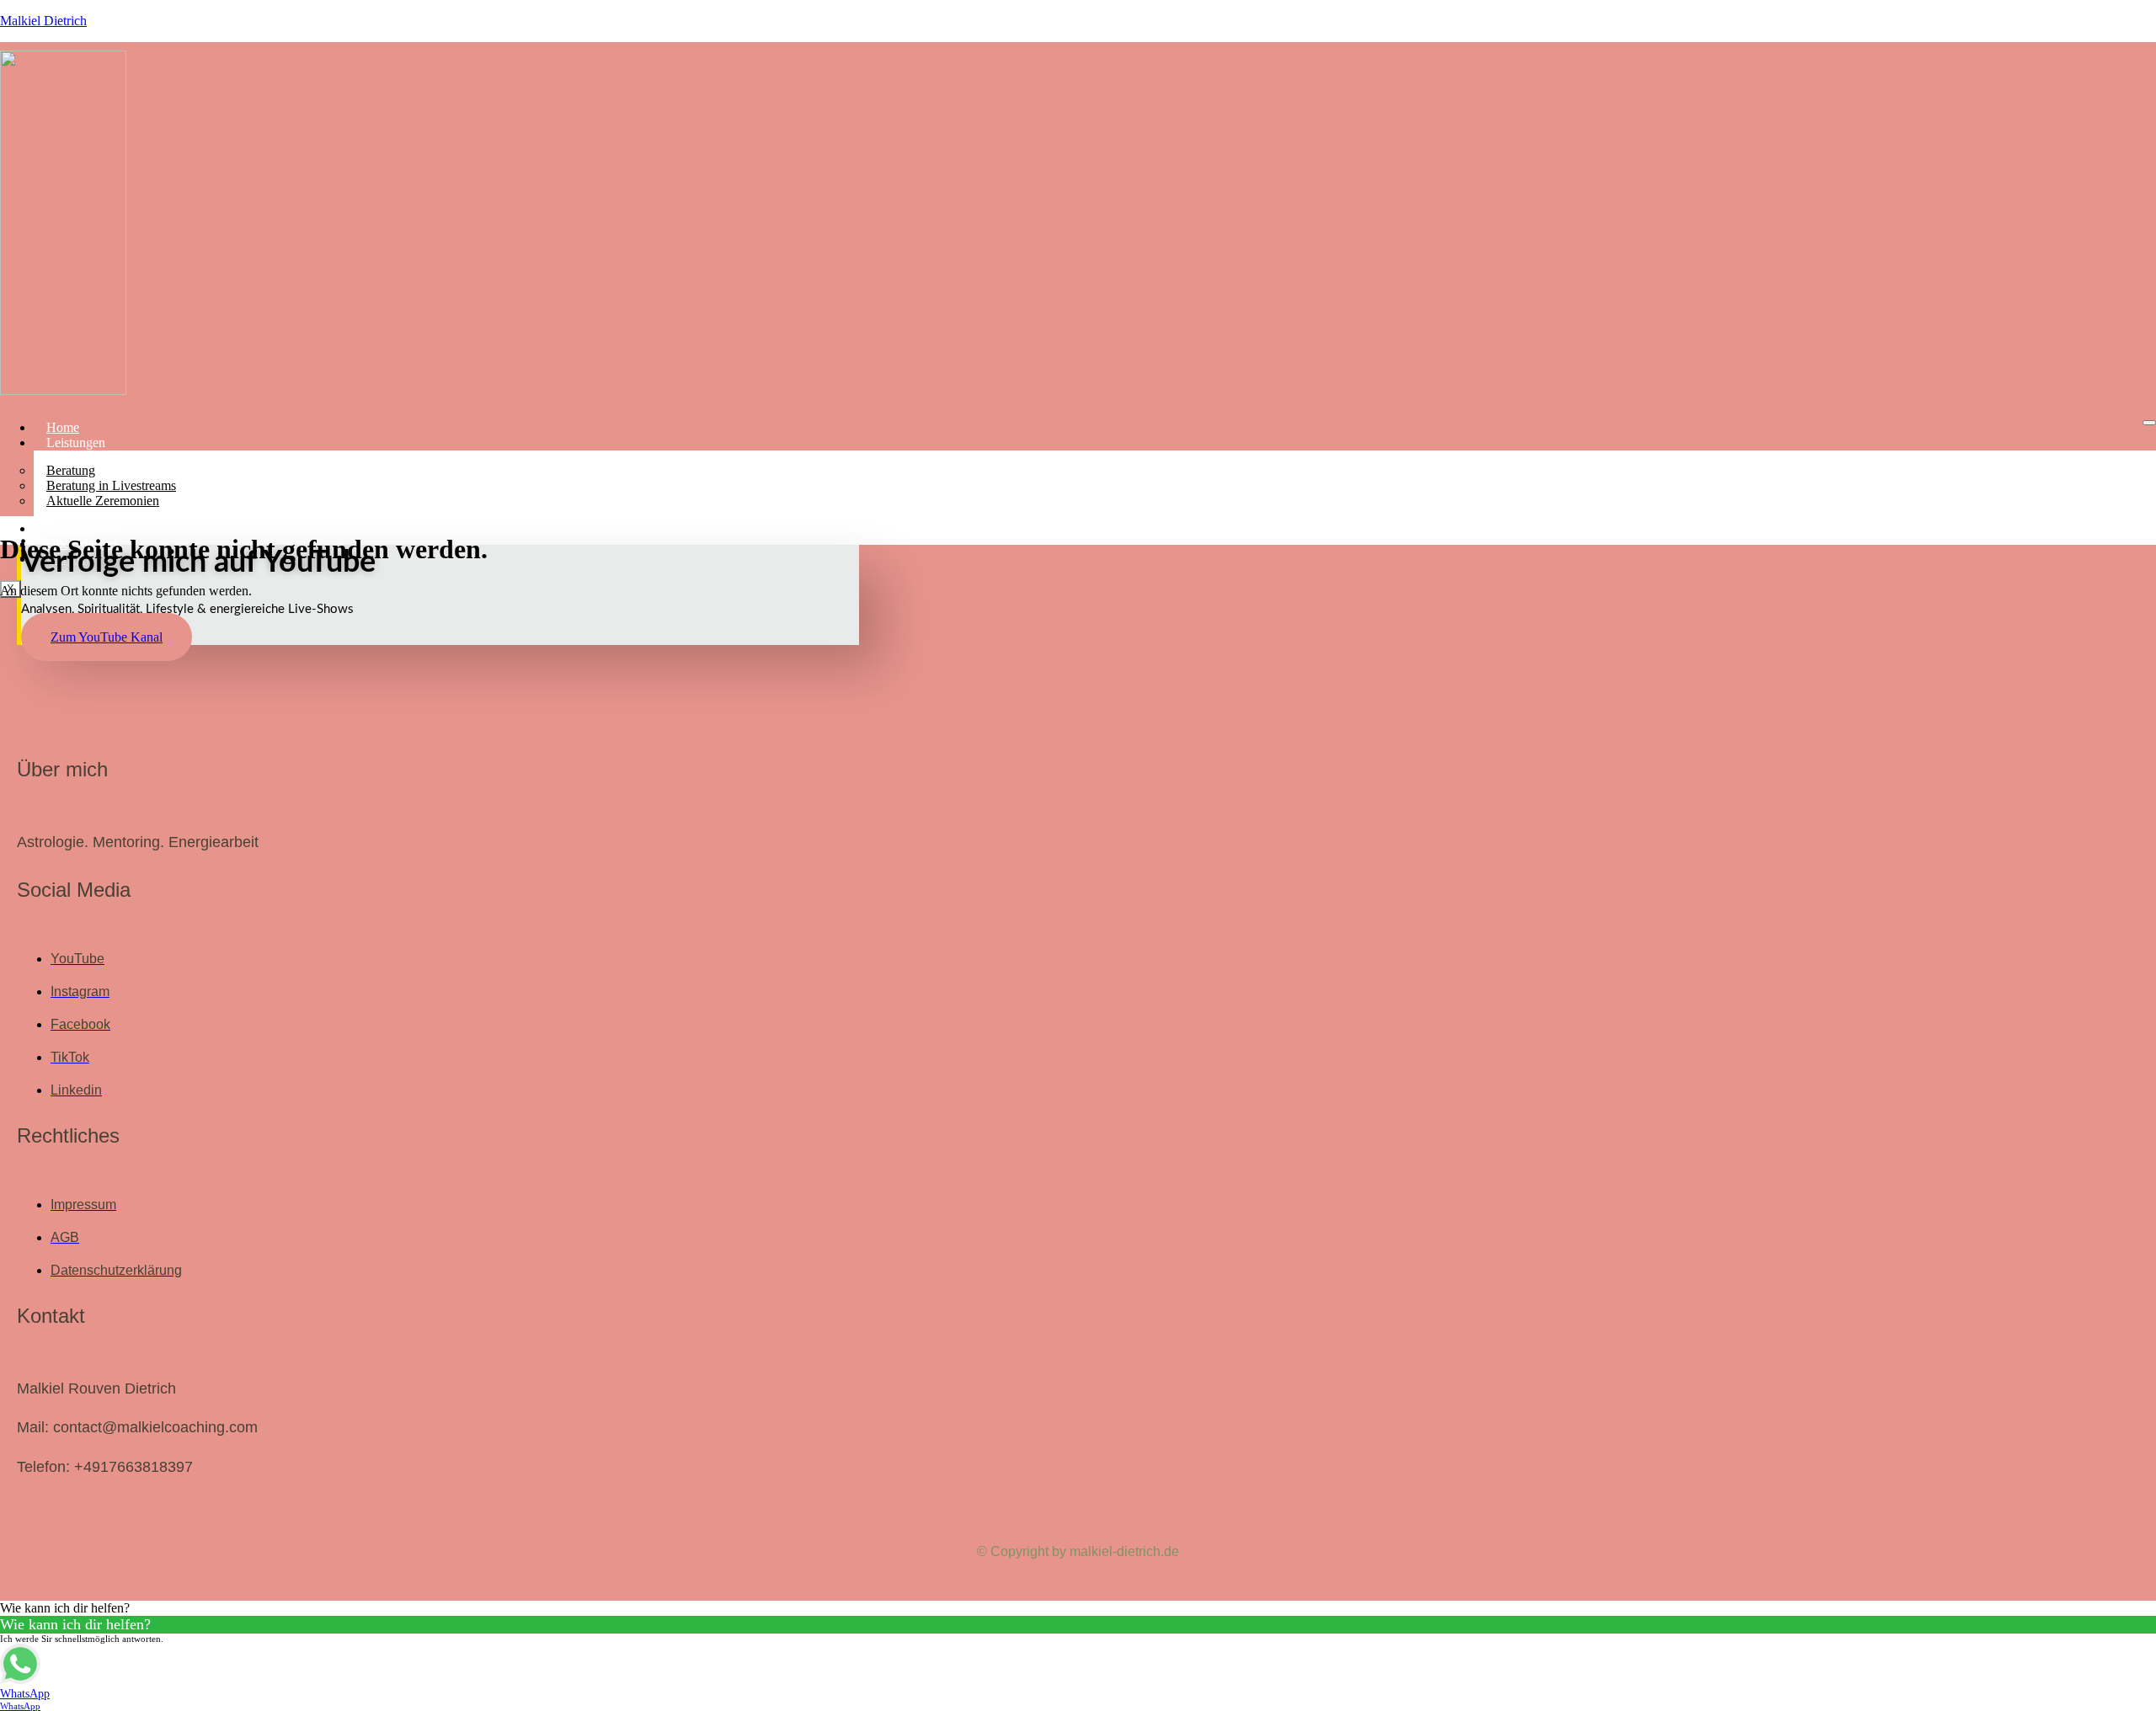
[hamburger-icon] (2149, 423)
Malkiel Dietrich (43, 21)
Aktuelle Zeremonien (103, 501)
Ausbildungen (84, 528)
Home (63, 427)
